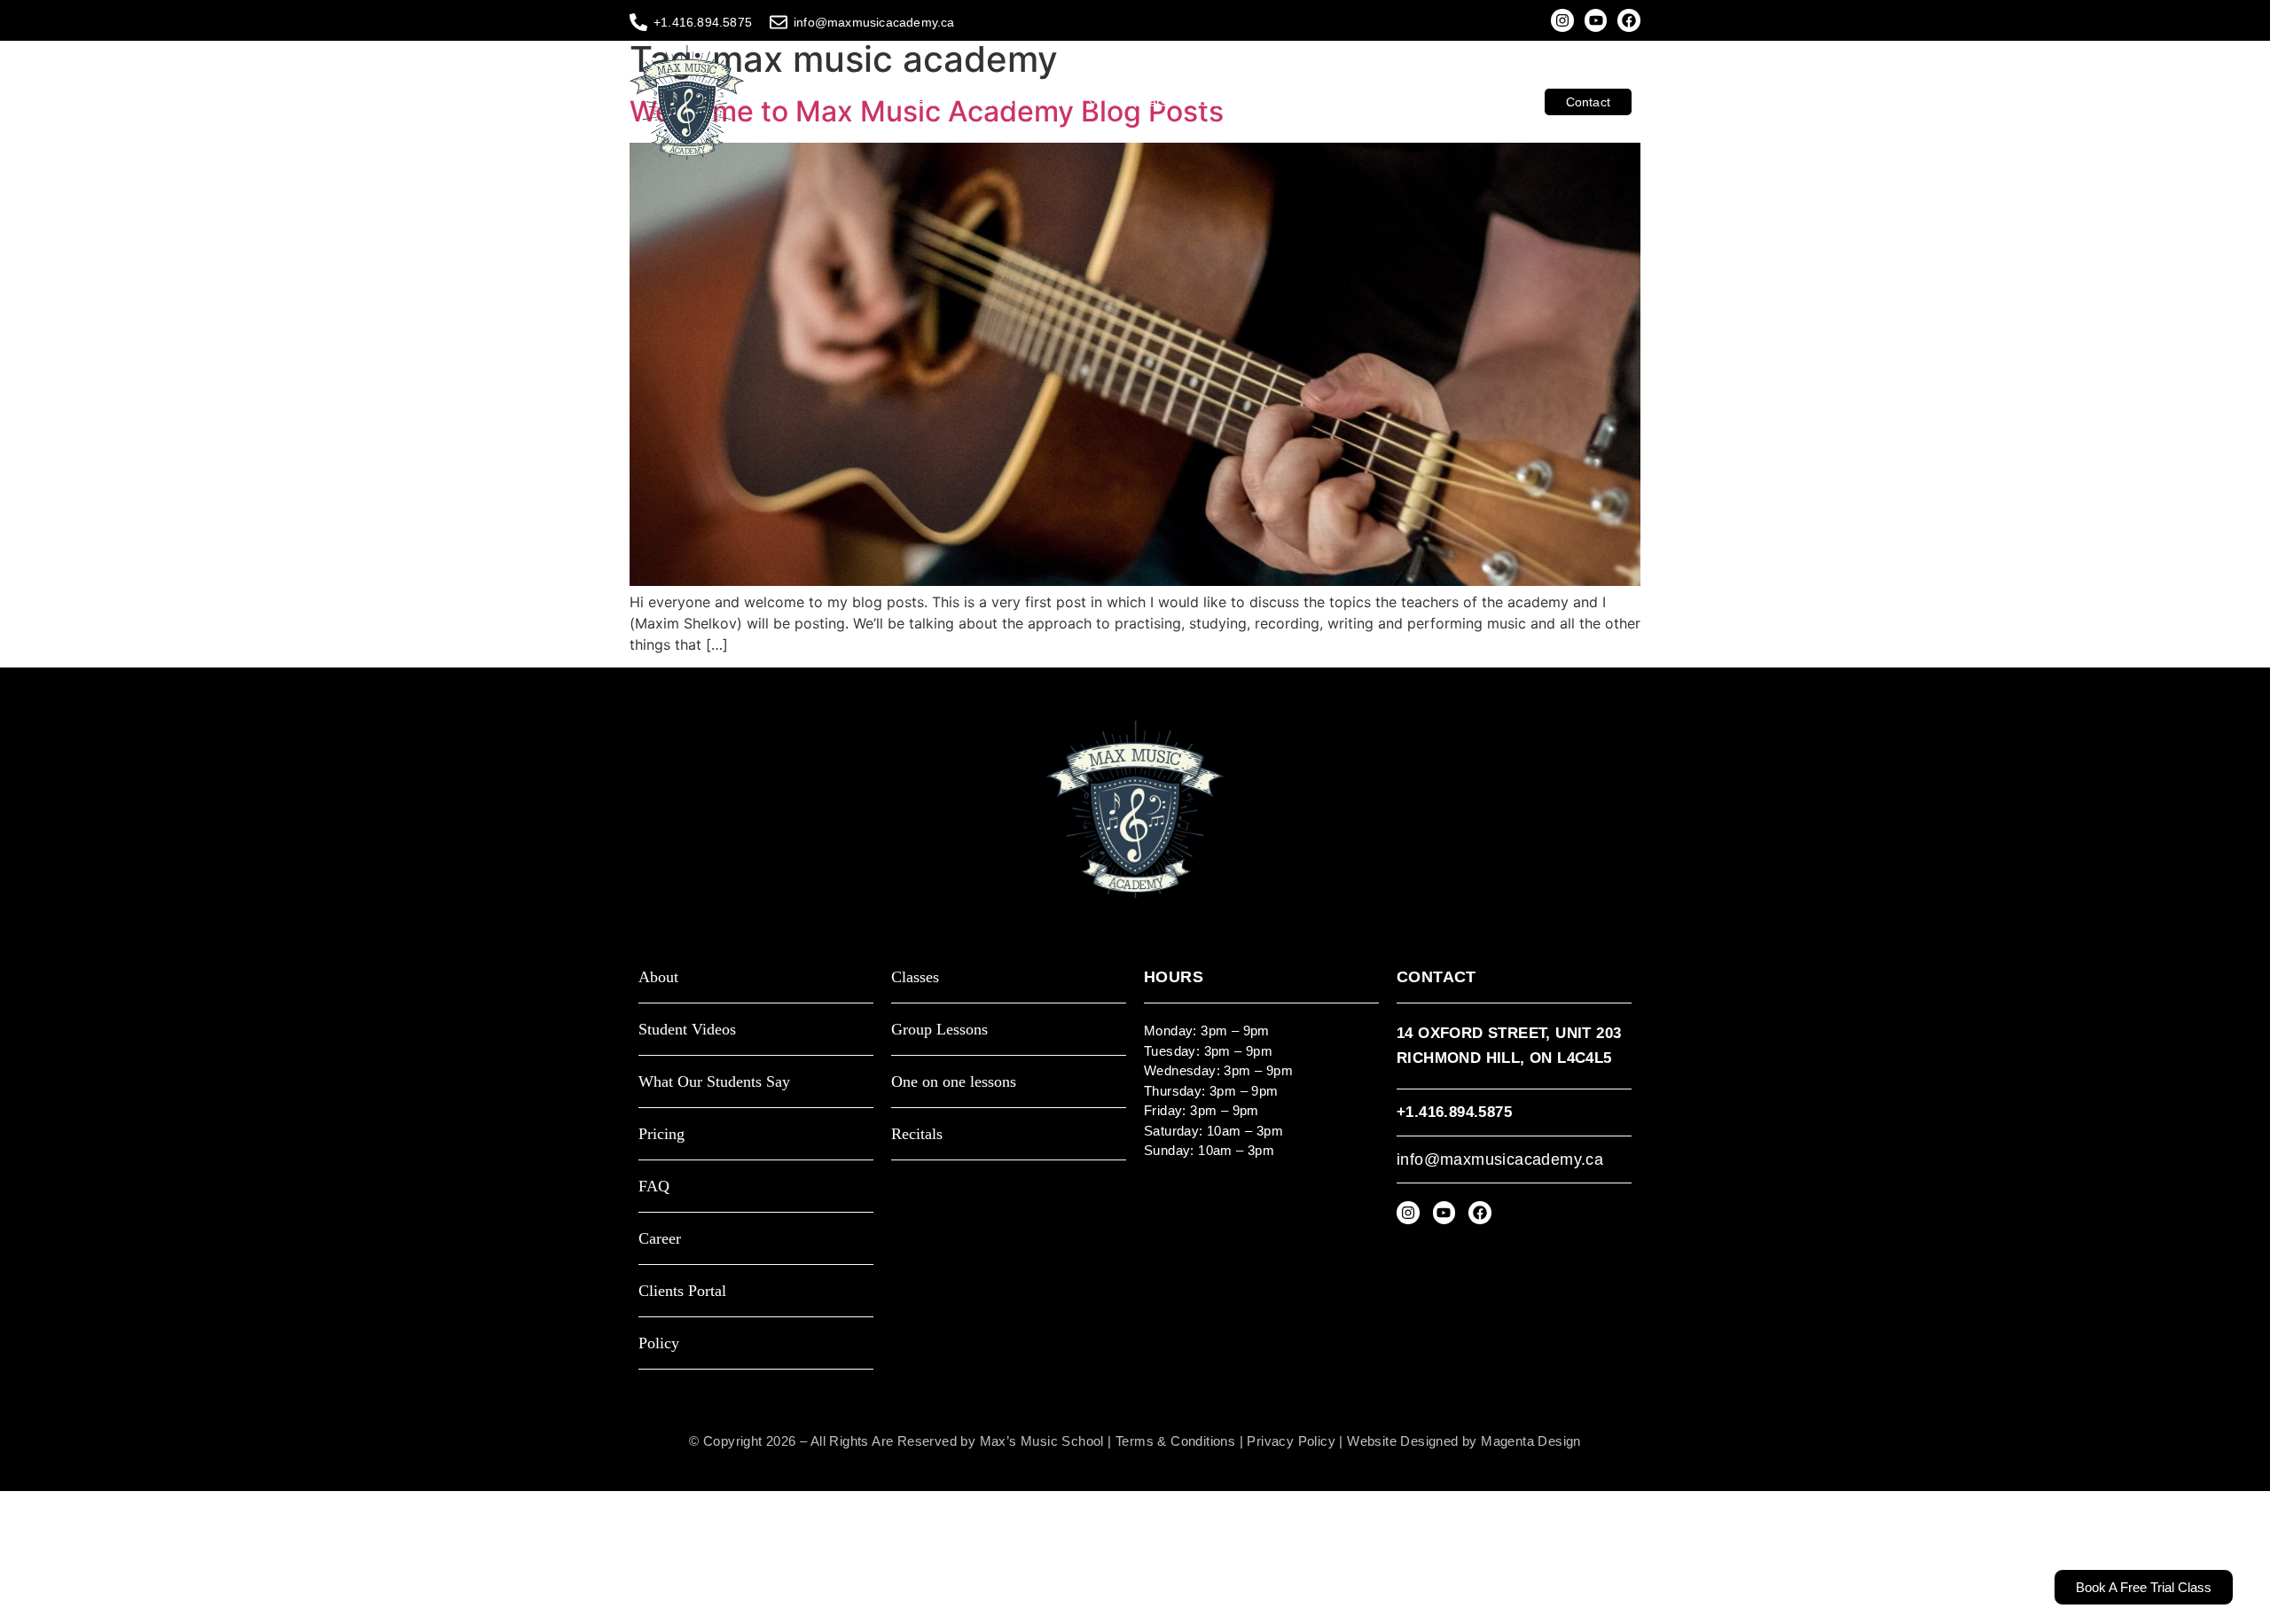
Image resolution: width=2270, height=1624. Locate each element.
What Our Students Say (714, 1082)
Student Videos (1245, 102)
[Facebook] (1629, 20)
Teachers (1141, 102)
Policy (659, 1343)
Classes (990, 102)
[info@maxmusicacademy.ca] (779, 22)
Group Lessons (939, 1030)
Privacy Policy (1291, 1441)
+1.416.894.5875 (703, 22)
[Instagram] (1562, 20)
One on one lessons (954, 1082)
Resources (1401, 102)
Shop (1337, 102)
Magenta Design (1531, 1441)
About (1064, 102)
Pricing (661, 1134)
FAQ (654, 1187)
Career (660, 1239)
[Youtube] (1596, 20)
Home (933, 102)
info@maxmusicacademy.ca (874, 22)
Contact (1588, 102)
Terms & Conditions (1175, 1441)
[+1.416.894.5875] (638, 22)
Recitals (917, 1134)
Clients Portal (1488, 102)
